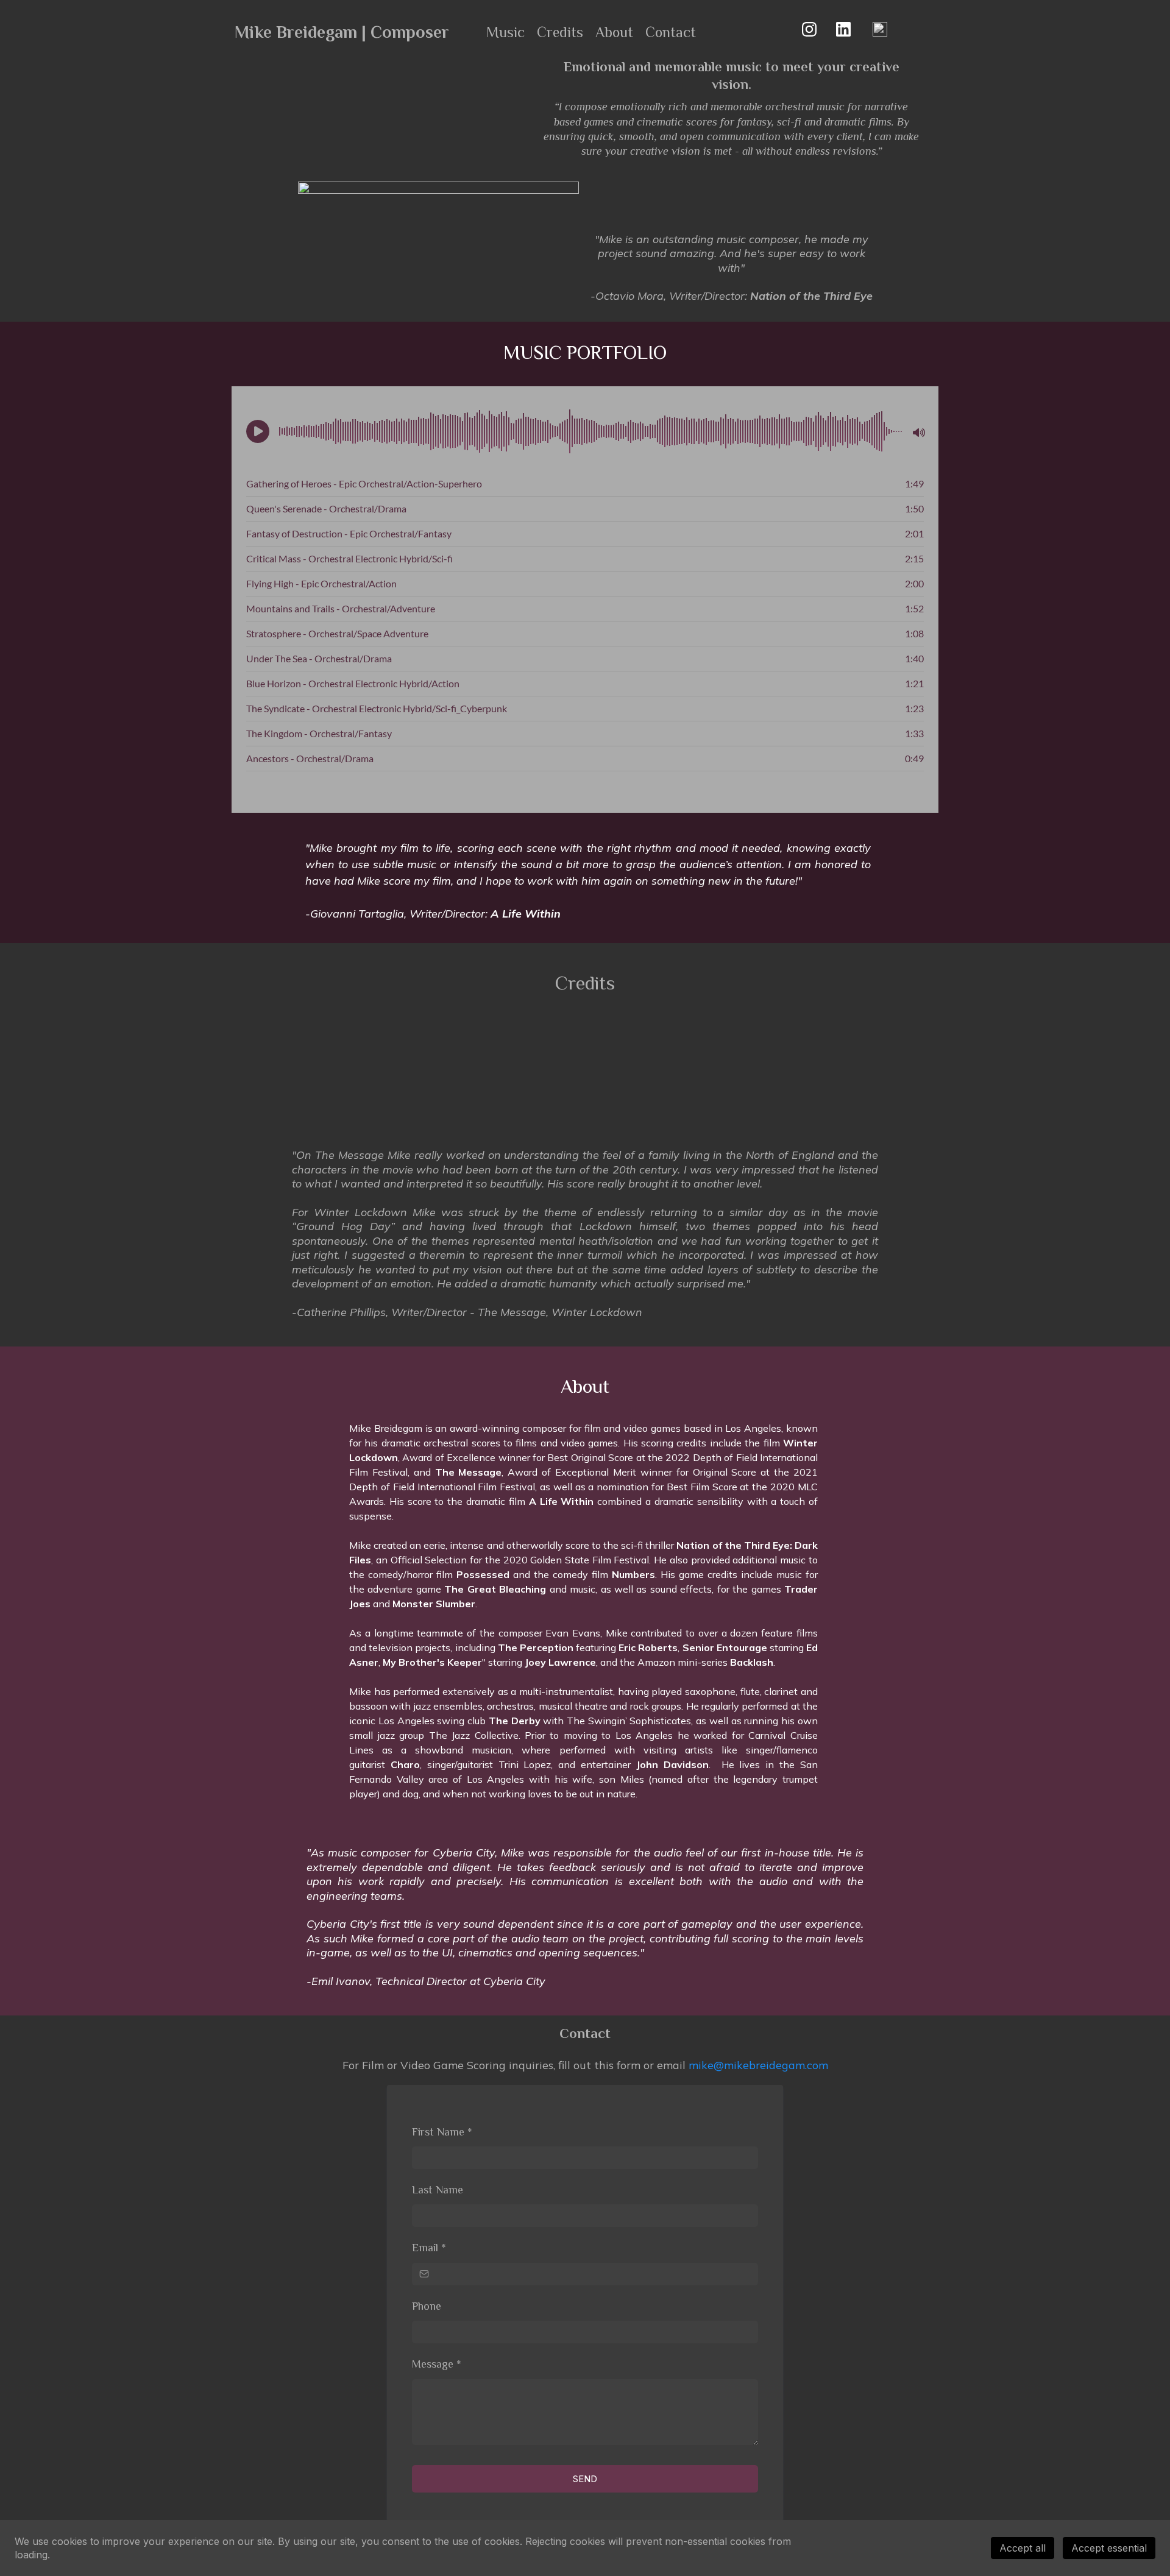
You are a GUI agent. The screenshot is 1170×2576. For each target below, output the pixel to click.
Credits (560, 32)
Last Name (438, 2190)
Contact (671, 32)
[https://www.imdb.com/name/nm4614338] (880, 28)
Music (505, 32)
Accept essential (1109, 2548)
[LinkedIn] (843, 29)
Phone (427, 2306)
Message (437, 2364)
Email (429, 2248)
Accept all (1023, 2548)
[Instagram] (809, 29)
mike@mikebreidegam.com (758, 2065)
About (614, 32)
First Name (442, 2132)
